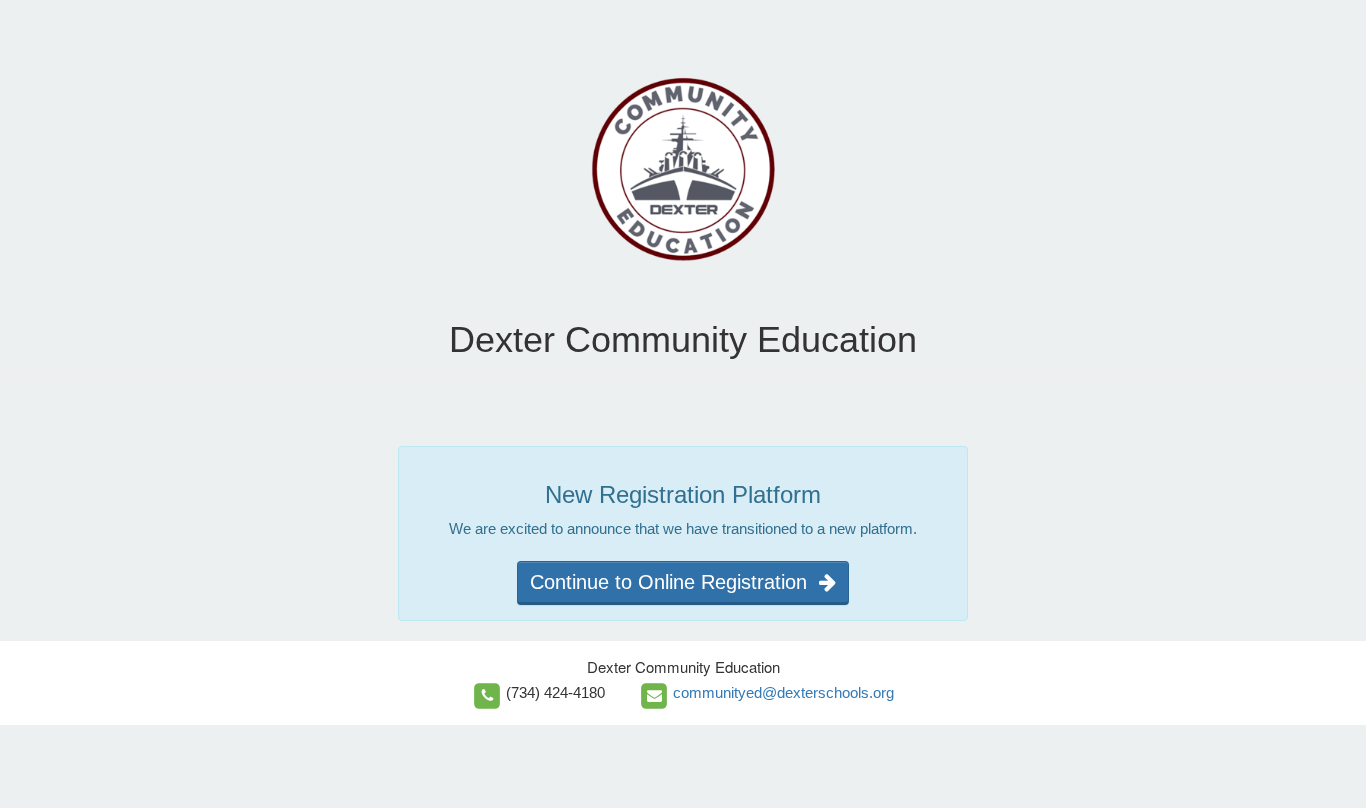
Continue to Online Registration (674, 582)
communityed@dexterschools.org (783, 692)
